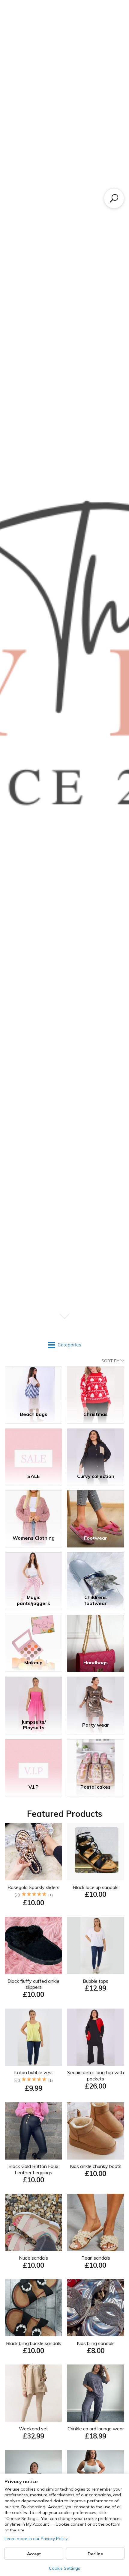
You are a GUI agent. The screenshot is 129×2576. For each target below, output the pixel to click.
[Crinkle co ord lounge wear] (96, 2393)
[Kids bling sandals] (96, 2308)
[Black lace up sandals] (96, 1852)
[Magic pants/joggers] (33, 1572)
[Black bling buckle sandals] (33, 2308)
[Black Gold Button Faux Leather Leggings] (33, 2131)
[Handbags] (96, 1635)
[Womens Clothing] (33, 1510)
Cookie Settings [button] (64, 2568)
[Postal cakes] (96, 1759)
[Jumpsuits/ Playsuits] (33, 1697)
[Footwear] (96, 1510)
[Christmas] (96, 1386)
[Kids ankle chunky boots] (96, 2131)
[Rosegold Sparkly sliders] (33, 1852)
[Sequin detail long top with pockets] (96, 2037)
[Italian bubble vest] (33, 2037)
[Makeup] (33, 1635)
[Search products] (114, 198)
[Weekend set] (33, 2393)
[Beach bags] (33, 1386)
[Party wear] (96, 1697)
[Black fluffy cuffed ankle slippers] (33, 1945)
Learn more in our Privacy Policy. (36, 2539)
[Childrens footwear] (96, 1572)
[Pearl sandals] (96, 2222)
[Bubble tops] (96, 1945)
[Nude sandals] (33, 2222)
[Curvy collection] (96, 1448)
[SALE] (33, 1448)
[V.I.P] (33, 1759)
